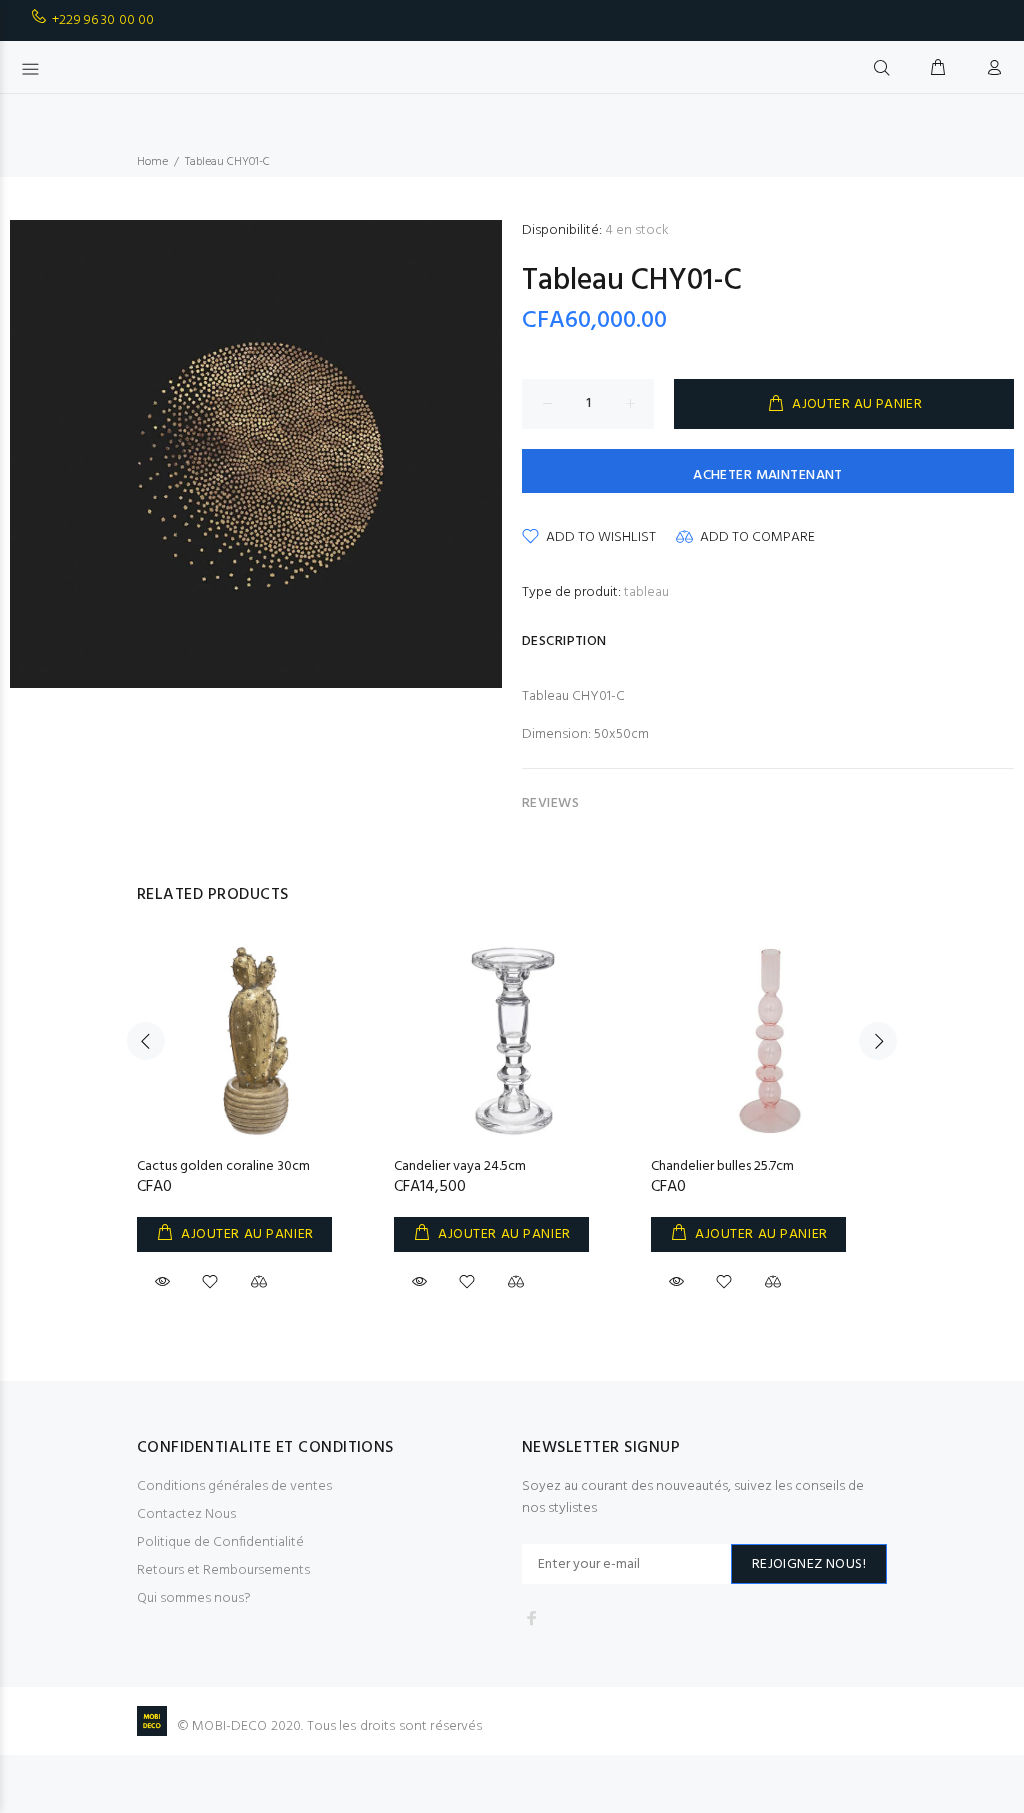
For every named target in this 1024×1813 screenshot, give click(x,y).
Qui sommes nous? (194, 1598)
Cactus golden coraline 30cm (223, 1166)
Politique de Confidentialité (220, 1542)
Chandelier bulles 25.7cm (722, 1166)
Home (152, 162)
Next (878, 1041)
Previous (146, 1041)
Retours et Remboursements (223, 1570)
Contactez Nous (186, 1514)
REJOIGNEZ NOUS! (809, 1564)
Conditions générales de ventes (234, 1486)
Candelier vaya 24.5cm (460, 1166)
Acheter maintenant (768, 475)
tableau (646, 592)
